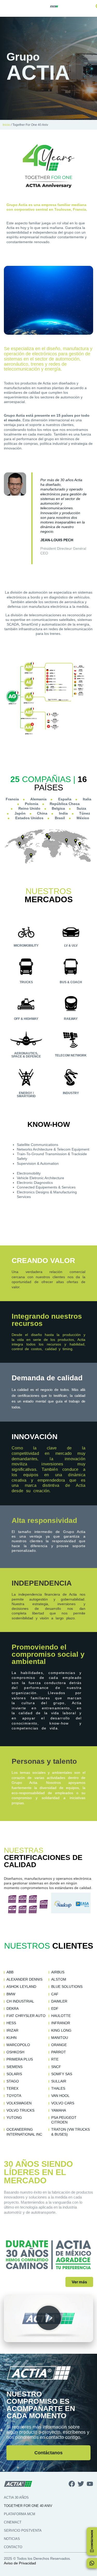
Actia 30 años (16, 2497)
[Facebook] (72, 2484)
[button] (48, 2318)
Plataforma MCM (20, 2514)
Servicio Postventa (23, 2530)
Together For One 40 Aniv (28, 2506)
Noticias (12, 2539)
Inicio (6, 125)
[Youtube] (90, 2484)
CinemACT (13, 2522)
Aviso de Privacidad (20, 2563)
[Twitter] (81, 2484)
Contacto (13, 2547)
